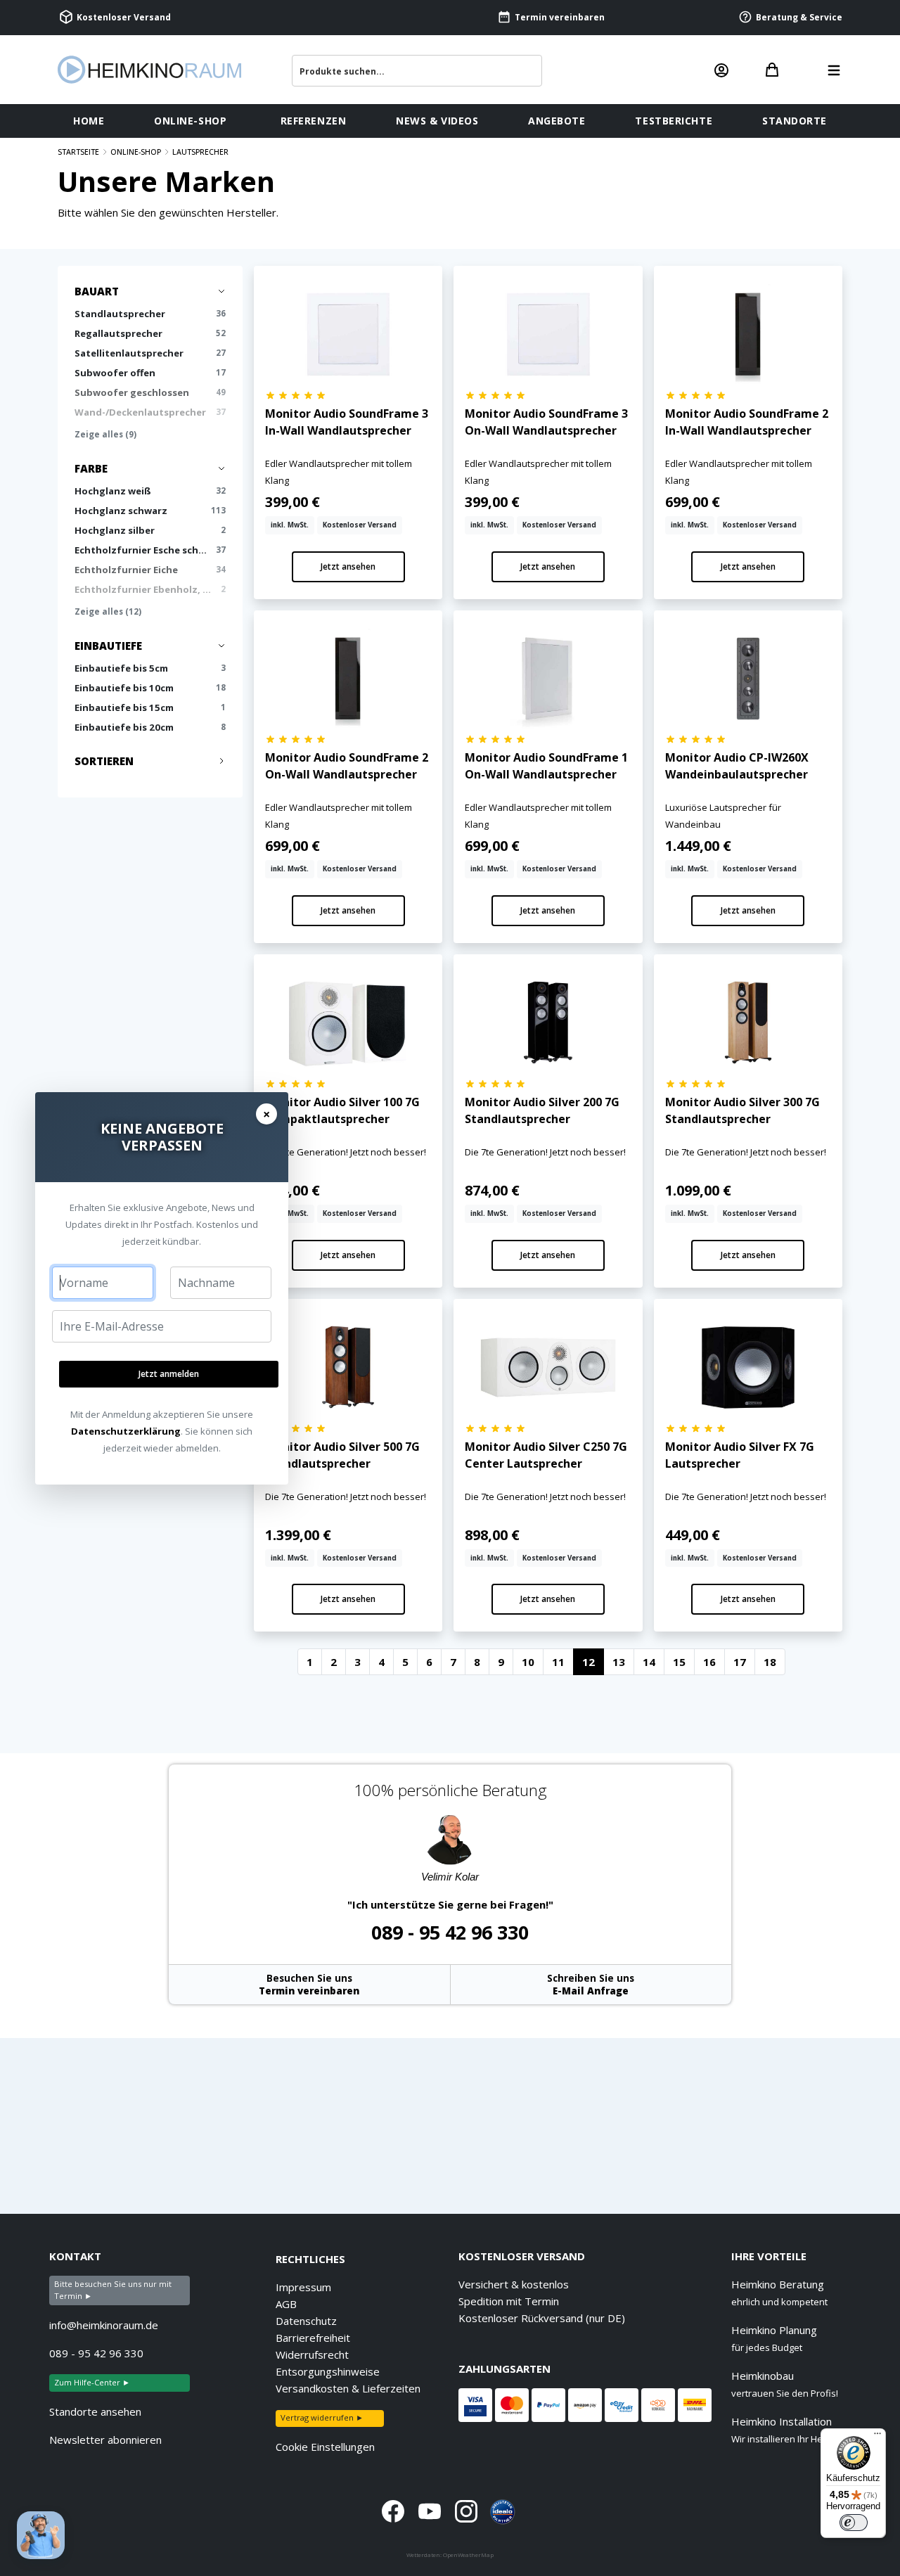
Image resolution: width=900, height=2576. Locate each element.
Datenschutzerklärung (126, 1431)
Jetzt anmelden (169, 1374)
